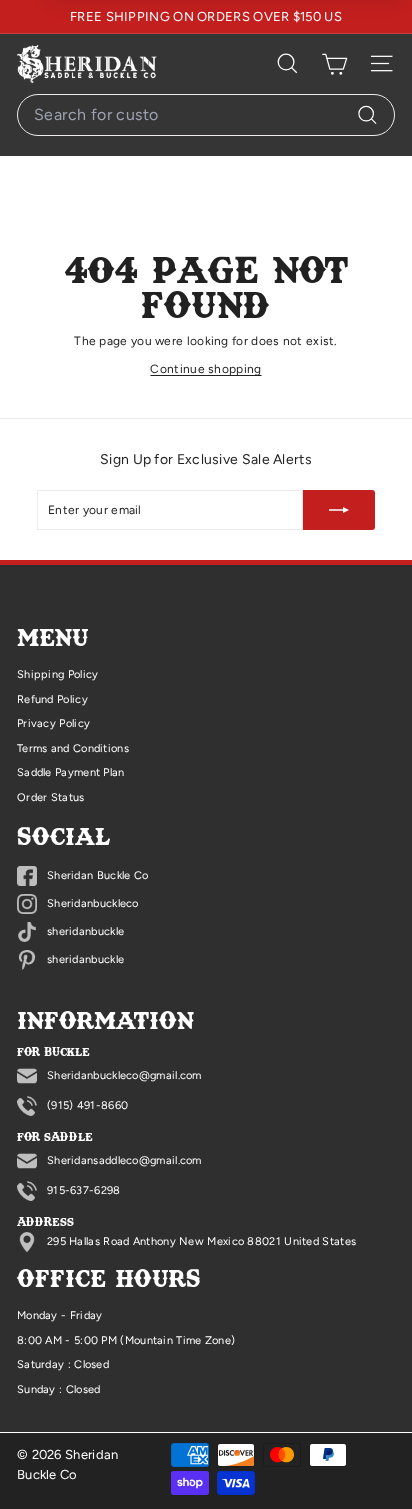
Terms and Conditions (73, 748)
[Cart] (334, 64)
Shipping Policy (58, 674)
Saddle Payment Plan (71, 772)
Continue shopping (205, 369)
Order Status (51, 797)
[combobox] (206, 115)
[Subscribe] (339, 510)
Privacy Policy (53, 723)
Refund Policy (52, 699)
